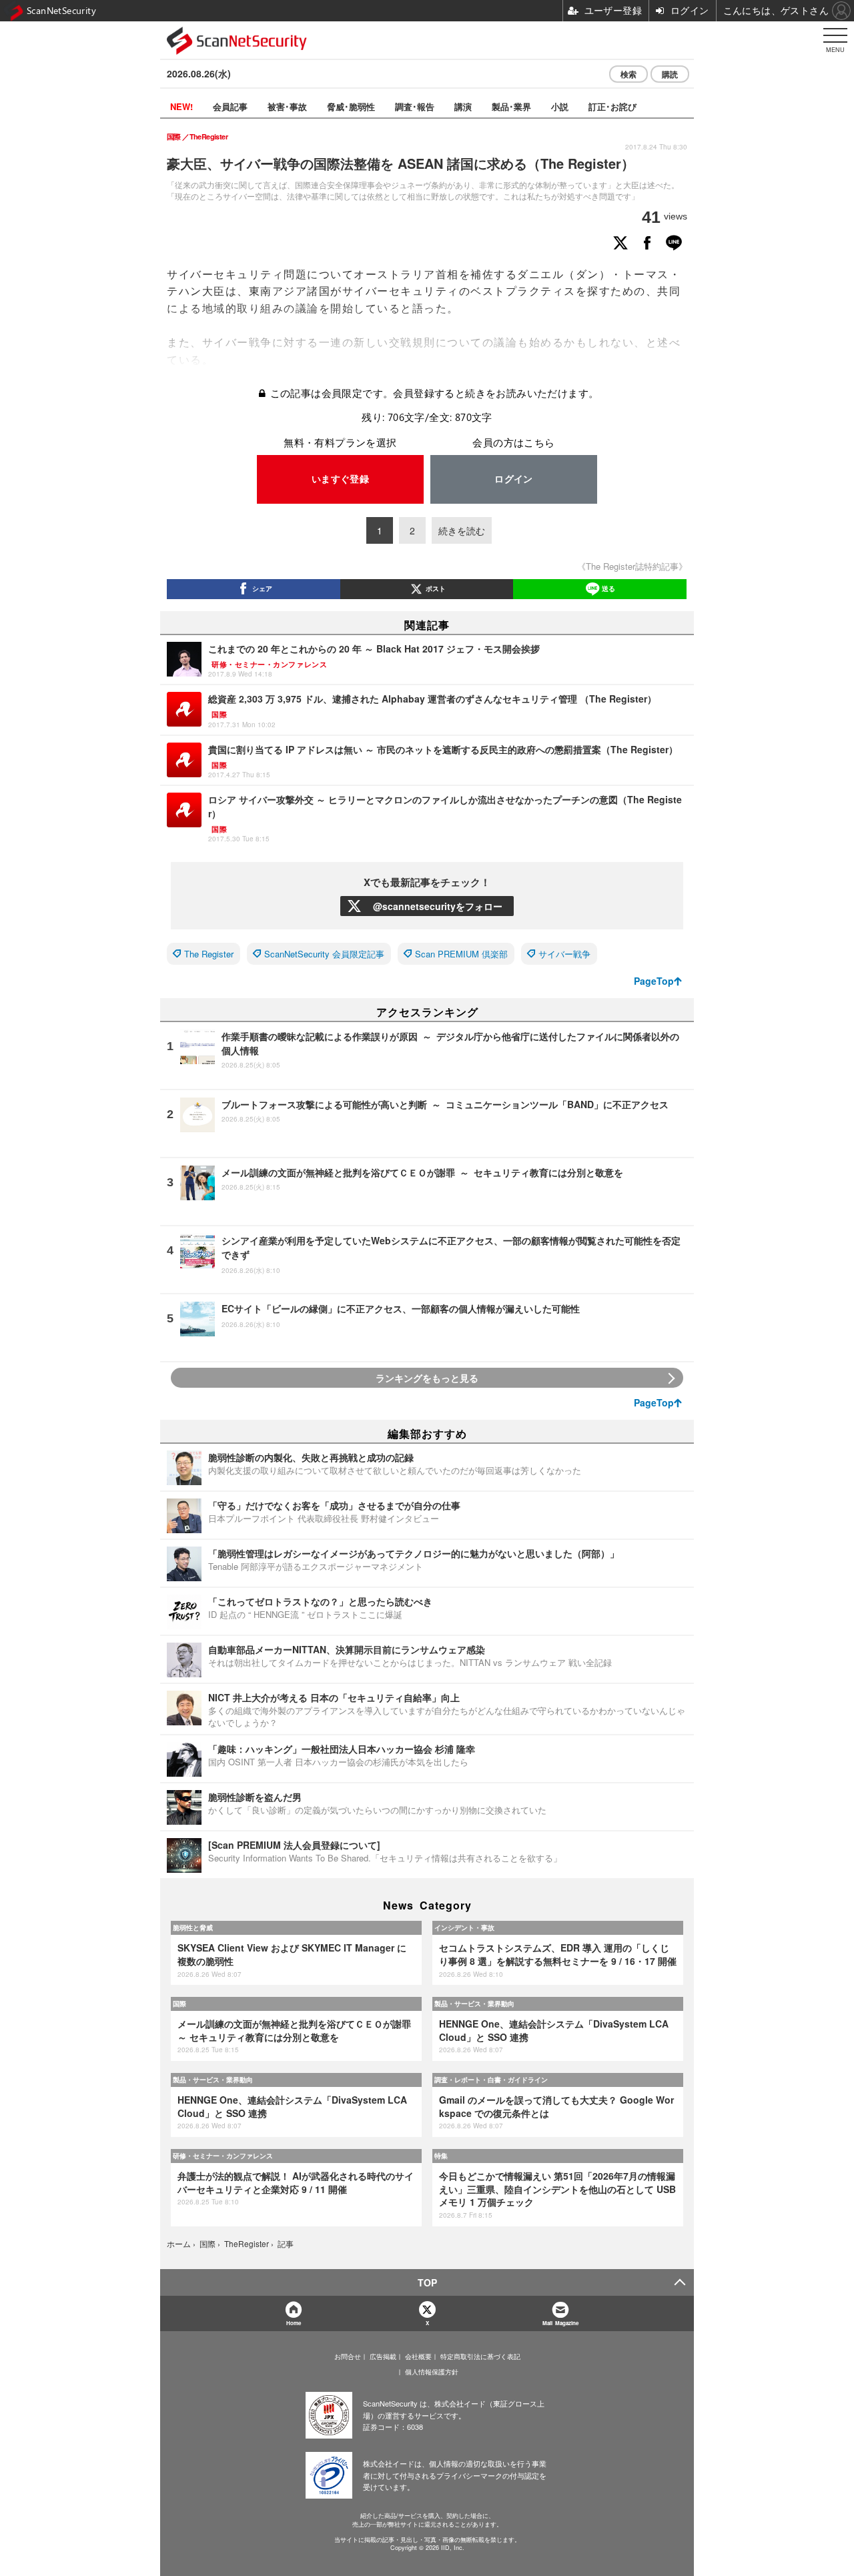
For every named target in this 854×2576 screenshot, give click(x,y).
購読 (670, 74)
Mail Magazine (560, 2323)
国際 (179, 2004)
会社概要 (418, 2356)
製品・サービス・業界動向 (474, 2004)
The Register (209, 954)
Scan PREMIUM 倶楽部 (461, 954)
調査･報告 (415, 106)
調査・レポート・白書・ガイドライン (491, 2080)
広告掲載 (383, 2356)
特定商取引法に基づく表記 (480, 2356)
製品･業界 (511, 106)
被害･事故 (287, 106)
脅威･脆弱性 (351, 106)
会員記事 (230, 106)
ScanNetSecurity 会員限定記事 (324, 954)
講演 (463, 106)
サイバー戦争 (564, 954)
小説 (560, 106)
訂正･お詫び (612, 106)
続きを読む (462, 530)
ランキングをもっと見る (427, 1378)
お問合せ (348, 2356)
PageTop (654, 981)
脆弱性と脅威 (193, 1927)
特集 (441, 2156)
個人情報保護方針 (432, 2372)
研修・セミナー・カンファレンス (223, 2156)
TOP (427, 2282)
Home (294, 2323)
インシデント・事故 (464, 1927)
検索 (628, 74)
